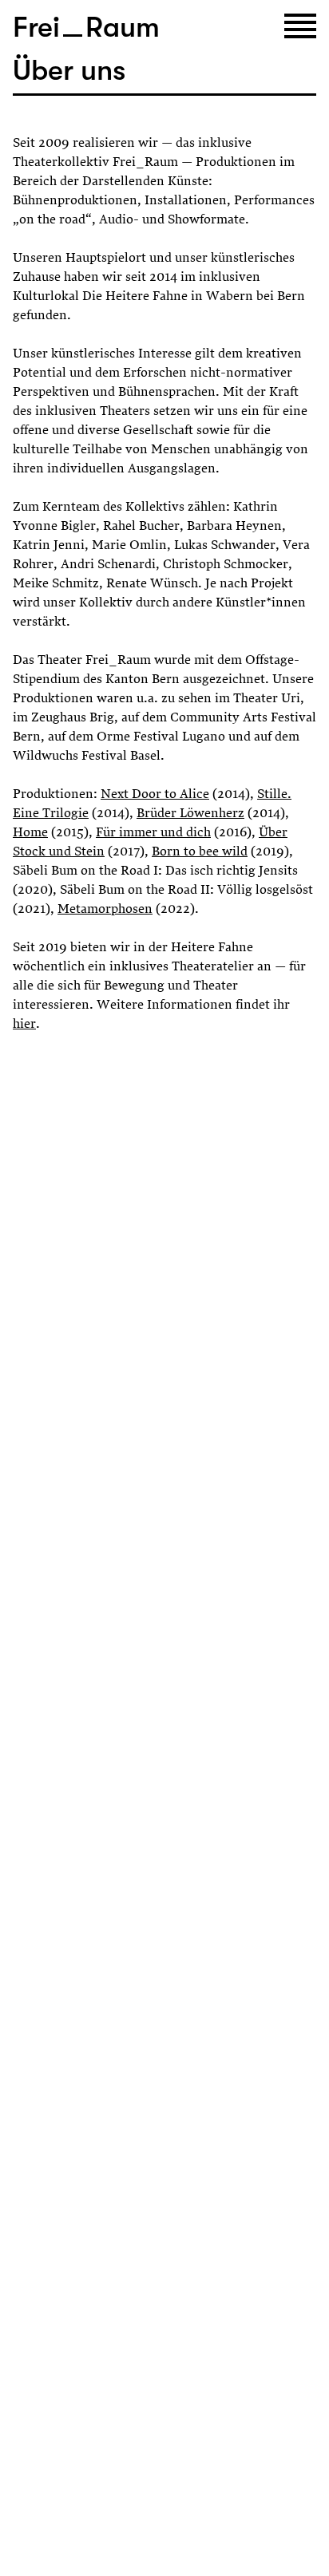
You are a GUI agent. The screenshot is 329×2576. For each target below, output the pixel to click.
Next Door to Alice (155, 795)
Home (30, 833)
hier (24, 1025)
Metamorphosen (105, 910)
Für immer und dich (153, 833)
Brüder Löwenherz (190, 814)
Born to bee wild (200, 852)
